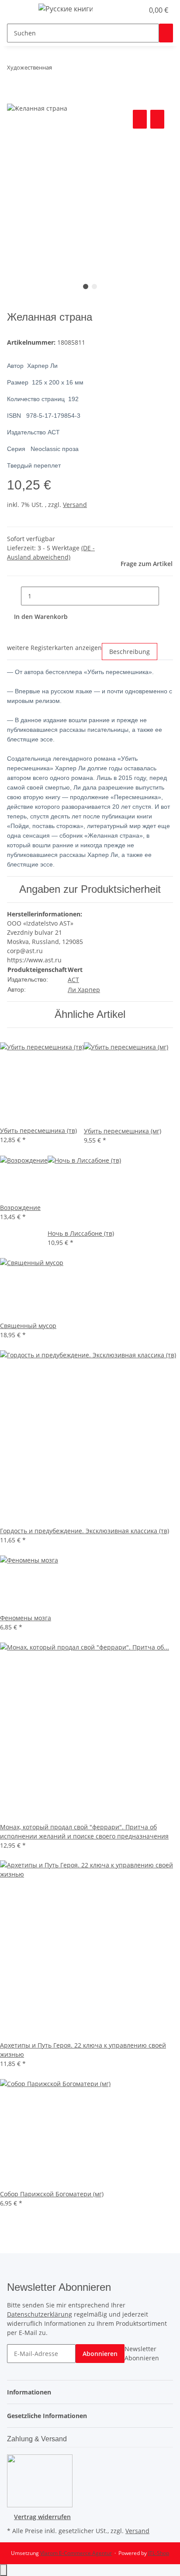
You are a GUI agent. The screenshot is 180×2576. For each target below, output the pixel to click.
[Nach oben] (3, 2570)
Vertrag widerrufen (42, 2517)
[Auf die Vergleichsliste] (140, 119)
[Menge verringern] (14, 596)
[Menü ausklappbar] (18, 10)
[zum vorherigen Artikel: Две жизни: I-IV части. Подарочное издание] (59, 69)
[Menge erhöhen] (166, 596)
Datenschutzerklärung (40, 2314)
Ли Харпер (84, 990)
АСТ (73, 980)
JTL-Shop (159, 2553)
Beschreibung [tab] (130, 652)
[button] (128, 10)
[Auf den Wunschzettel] (157, 119)
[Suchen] (166, 33)
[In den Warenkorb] (14, 98)
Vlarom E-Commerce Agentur (76, 2553)
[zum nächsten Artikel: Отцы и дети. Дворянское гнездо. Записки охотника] (75, 69)
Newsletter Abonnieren (142, 2353)
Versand (75, 505)
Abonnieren (100, 2354)
